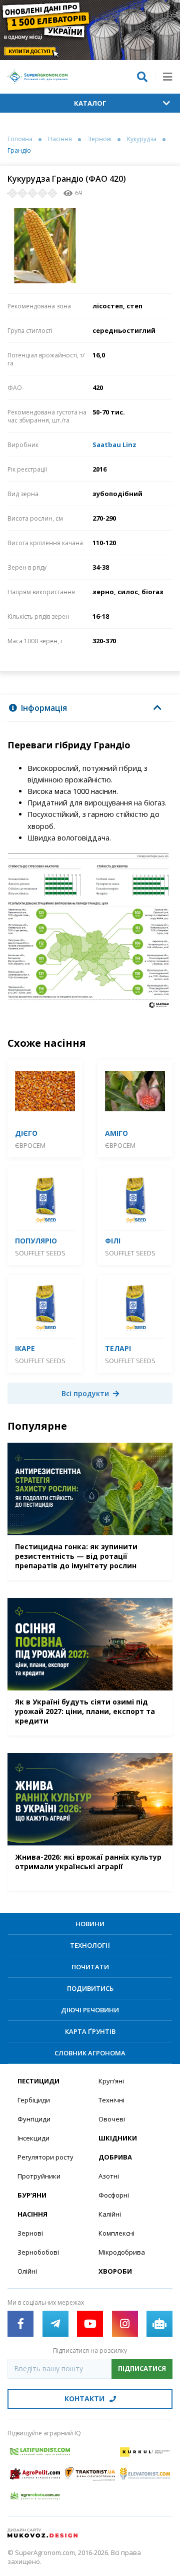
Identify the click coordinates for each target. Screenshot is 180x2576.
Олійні (27, 2271)
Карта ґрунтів (90, 2031)
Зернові (99, 139)
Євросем (30, 1145)
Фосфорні (114, 2195)
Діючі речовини (90, 2010)
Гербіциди (34, 2100)
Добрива (115, 2157)
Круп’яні (111, 2081)
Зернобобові (38, 2252)
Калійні (110, 2214)
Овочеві (112, 2119)
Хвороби (115, 2271)
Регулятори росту (45, 2157)
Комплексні (116, 2233)
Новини (90, 1924)
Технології (90, 1945)
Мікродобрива (122, 2252)
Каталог (90, 103)
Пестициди (38, 2081)
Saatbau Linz (114, 445)
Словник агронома (90, 2053)
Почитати (90, 1967)
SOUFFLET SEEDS (40, 1253)
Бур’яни (32, 2195)
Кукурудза (142, 139)
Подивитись (90, 1988)
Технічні (111, 2100)
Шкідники (118, 2138)
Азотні (109, 2176)
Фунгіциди (34, 2119)
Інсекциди (33, 2138)
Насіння (60, 139)
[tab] (90, 708)
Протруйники (39, 2176)
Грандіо (19, 151)
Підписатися (142, 2368)
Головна (20, 139)
